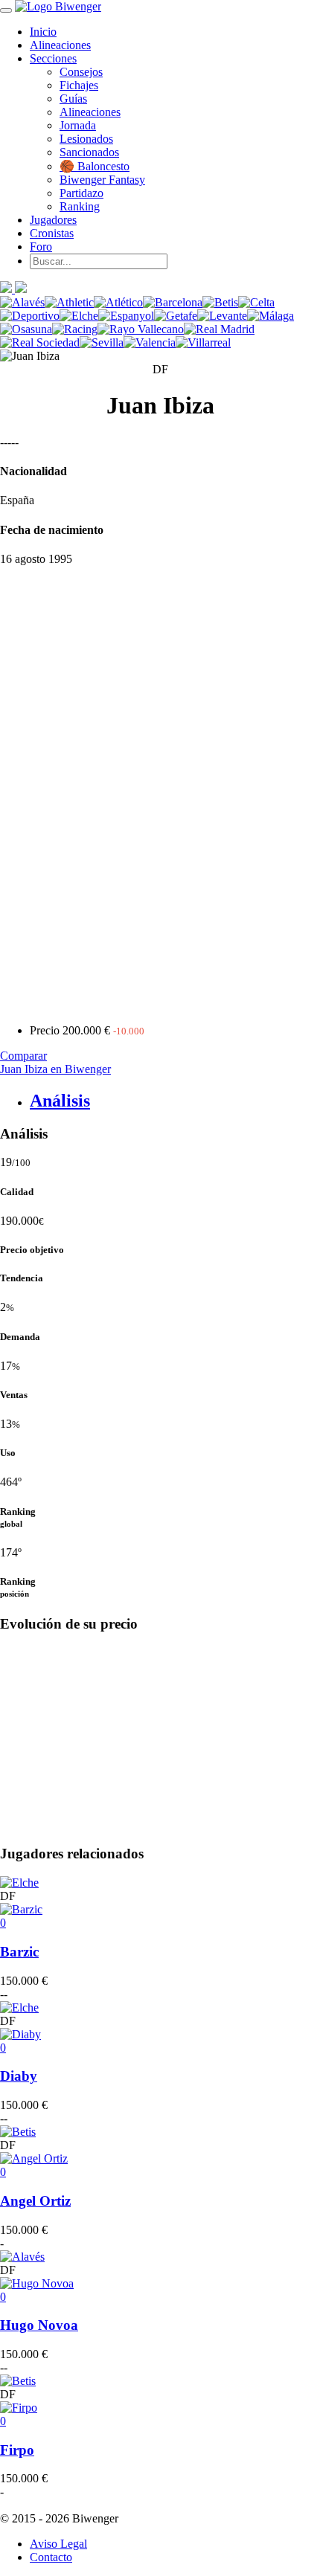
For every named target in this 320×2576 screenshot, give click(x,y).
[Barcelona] (173, 302)
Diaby (19, 2076)
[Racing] (75, 329)
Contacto (51, 2557)
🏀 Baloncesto (95, 166)
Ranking (80, 206)
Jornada (78, 125)
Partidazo (81, 193)
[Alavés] (22, 302)
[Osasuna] (26, 329)
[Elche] (79, 316)
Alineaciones (60, 45)
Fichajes (79, 85)
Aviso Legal (58, 2544)
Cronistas (52, 233)
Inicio (43, 32)
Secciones (53, 58)
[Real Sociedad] (40, 342)
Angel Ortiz (35, 2201)
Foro (41, 247)
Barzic (19, 1952)
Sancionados (89, 152)
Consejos (81, 72)
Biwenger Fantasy (102, 180)
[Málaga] (271, 316)
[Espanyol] (126, 316)
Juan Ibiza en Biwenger (55, 1069)
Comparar (23, 1056)
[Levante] (222, 316)
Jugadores (53, 220)
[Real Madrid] (219, 329)
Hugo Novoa (39, 2325)
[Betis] (220, 302)
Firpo (17, 2450)
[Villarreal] (203, 342)
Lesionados (86, 139)
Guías (73, 99)
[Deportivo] (30, 316)
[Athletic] (69, 302)
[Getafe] (176, 316)
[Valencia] (150, 342)
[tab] (175, 1101)
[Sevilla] (102, 342)
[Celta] (256, 302)
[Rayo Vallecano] (141, 329)
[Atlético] (118, 302)
